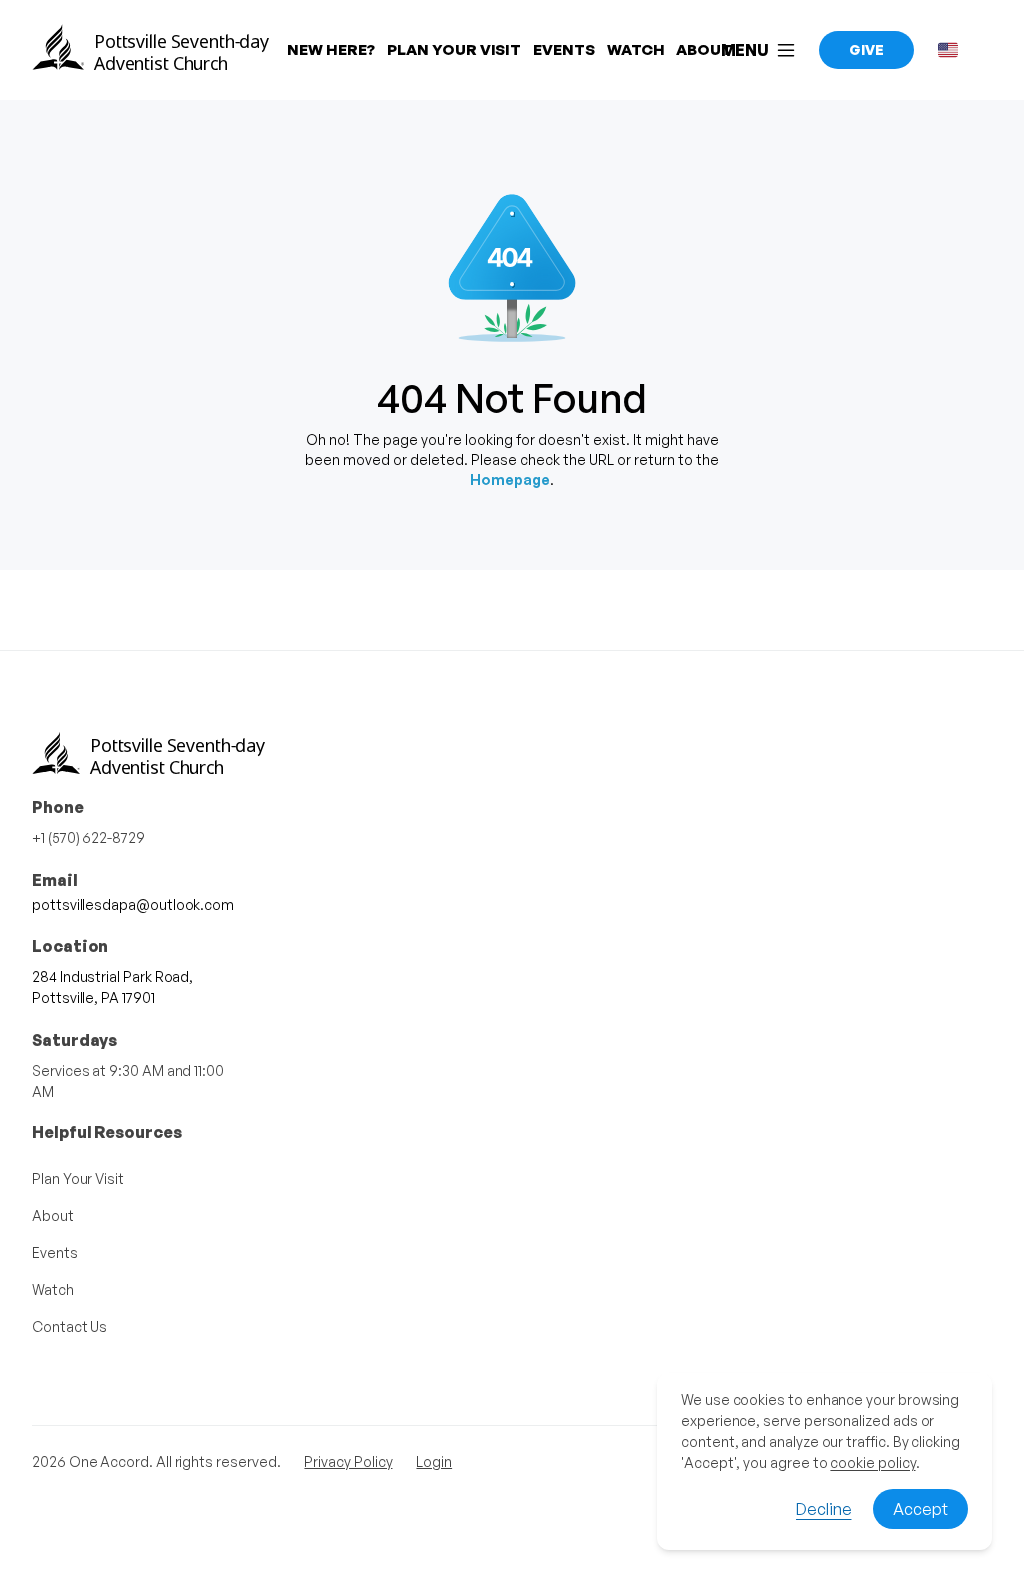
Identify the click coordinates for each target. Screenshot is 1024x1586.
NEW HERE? (331, 49)
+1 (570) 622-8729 (88, 837)
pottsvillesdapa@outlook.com (133, 904)
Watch (53, 1289)
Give (866, 49)
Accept (920, 1509)
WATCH (636, 49)
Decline (823, 1509)
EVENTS (564, 49)
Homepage (510, 479)
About (53, 1215)
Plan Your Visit (78, 1178)
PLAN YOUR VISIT (454, 49)
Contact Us (69, 1326)
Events (55, 1252)
